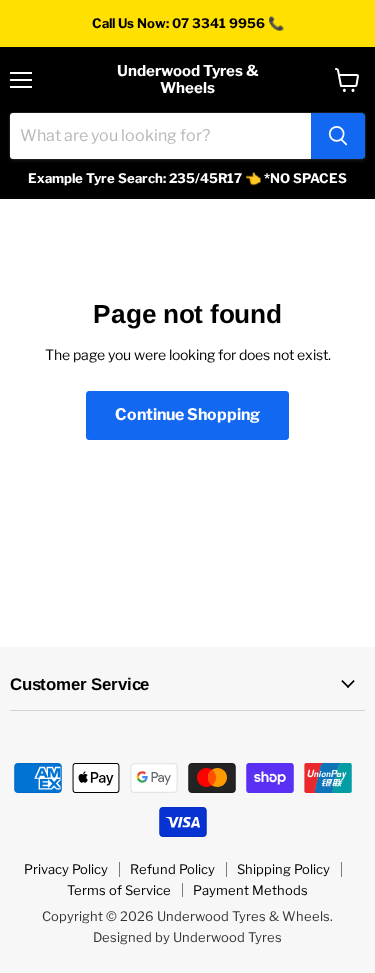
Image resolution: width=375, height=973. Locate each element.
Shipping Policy (283, 869)
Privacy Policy (66, 869)
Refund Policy (172, 869)
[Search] (338, 136)
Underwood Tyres (227, 937)
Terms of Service (119, 890)
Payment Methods (250, 890)
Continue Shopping (187, 414)
